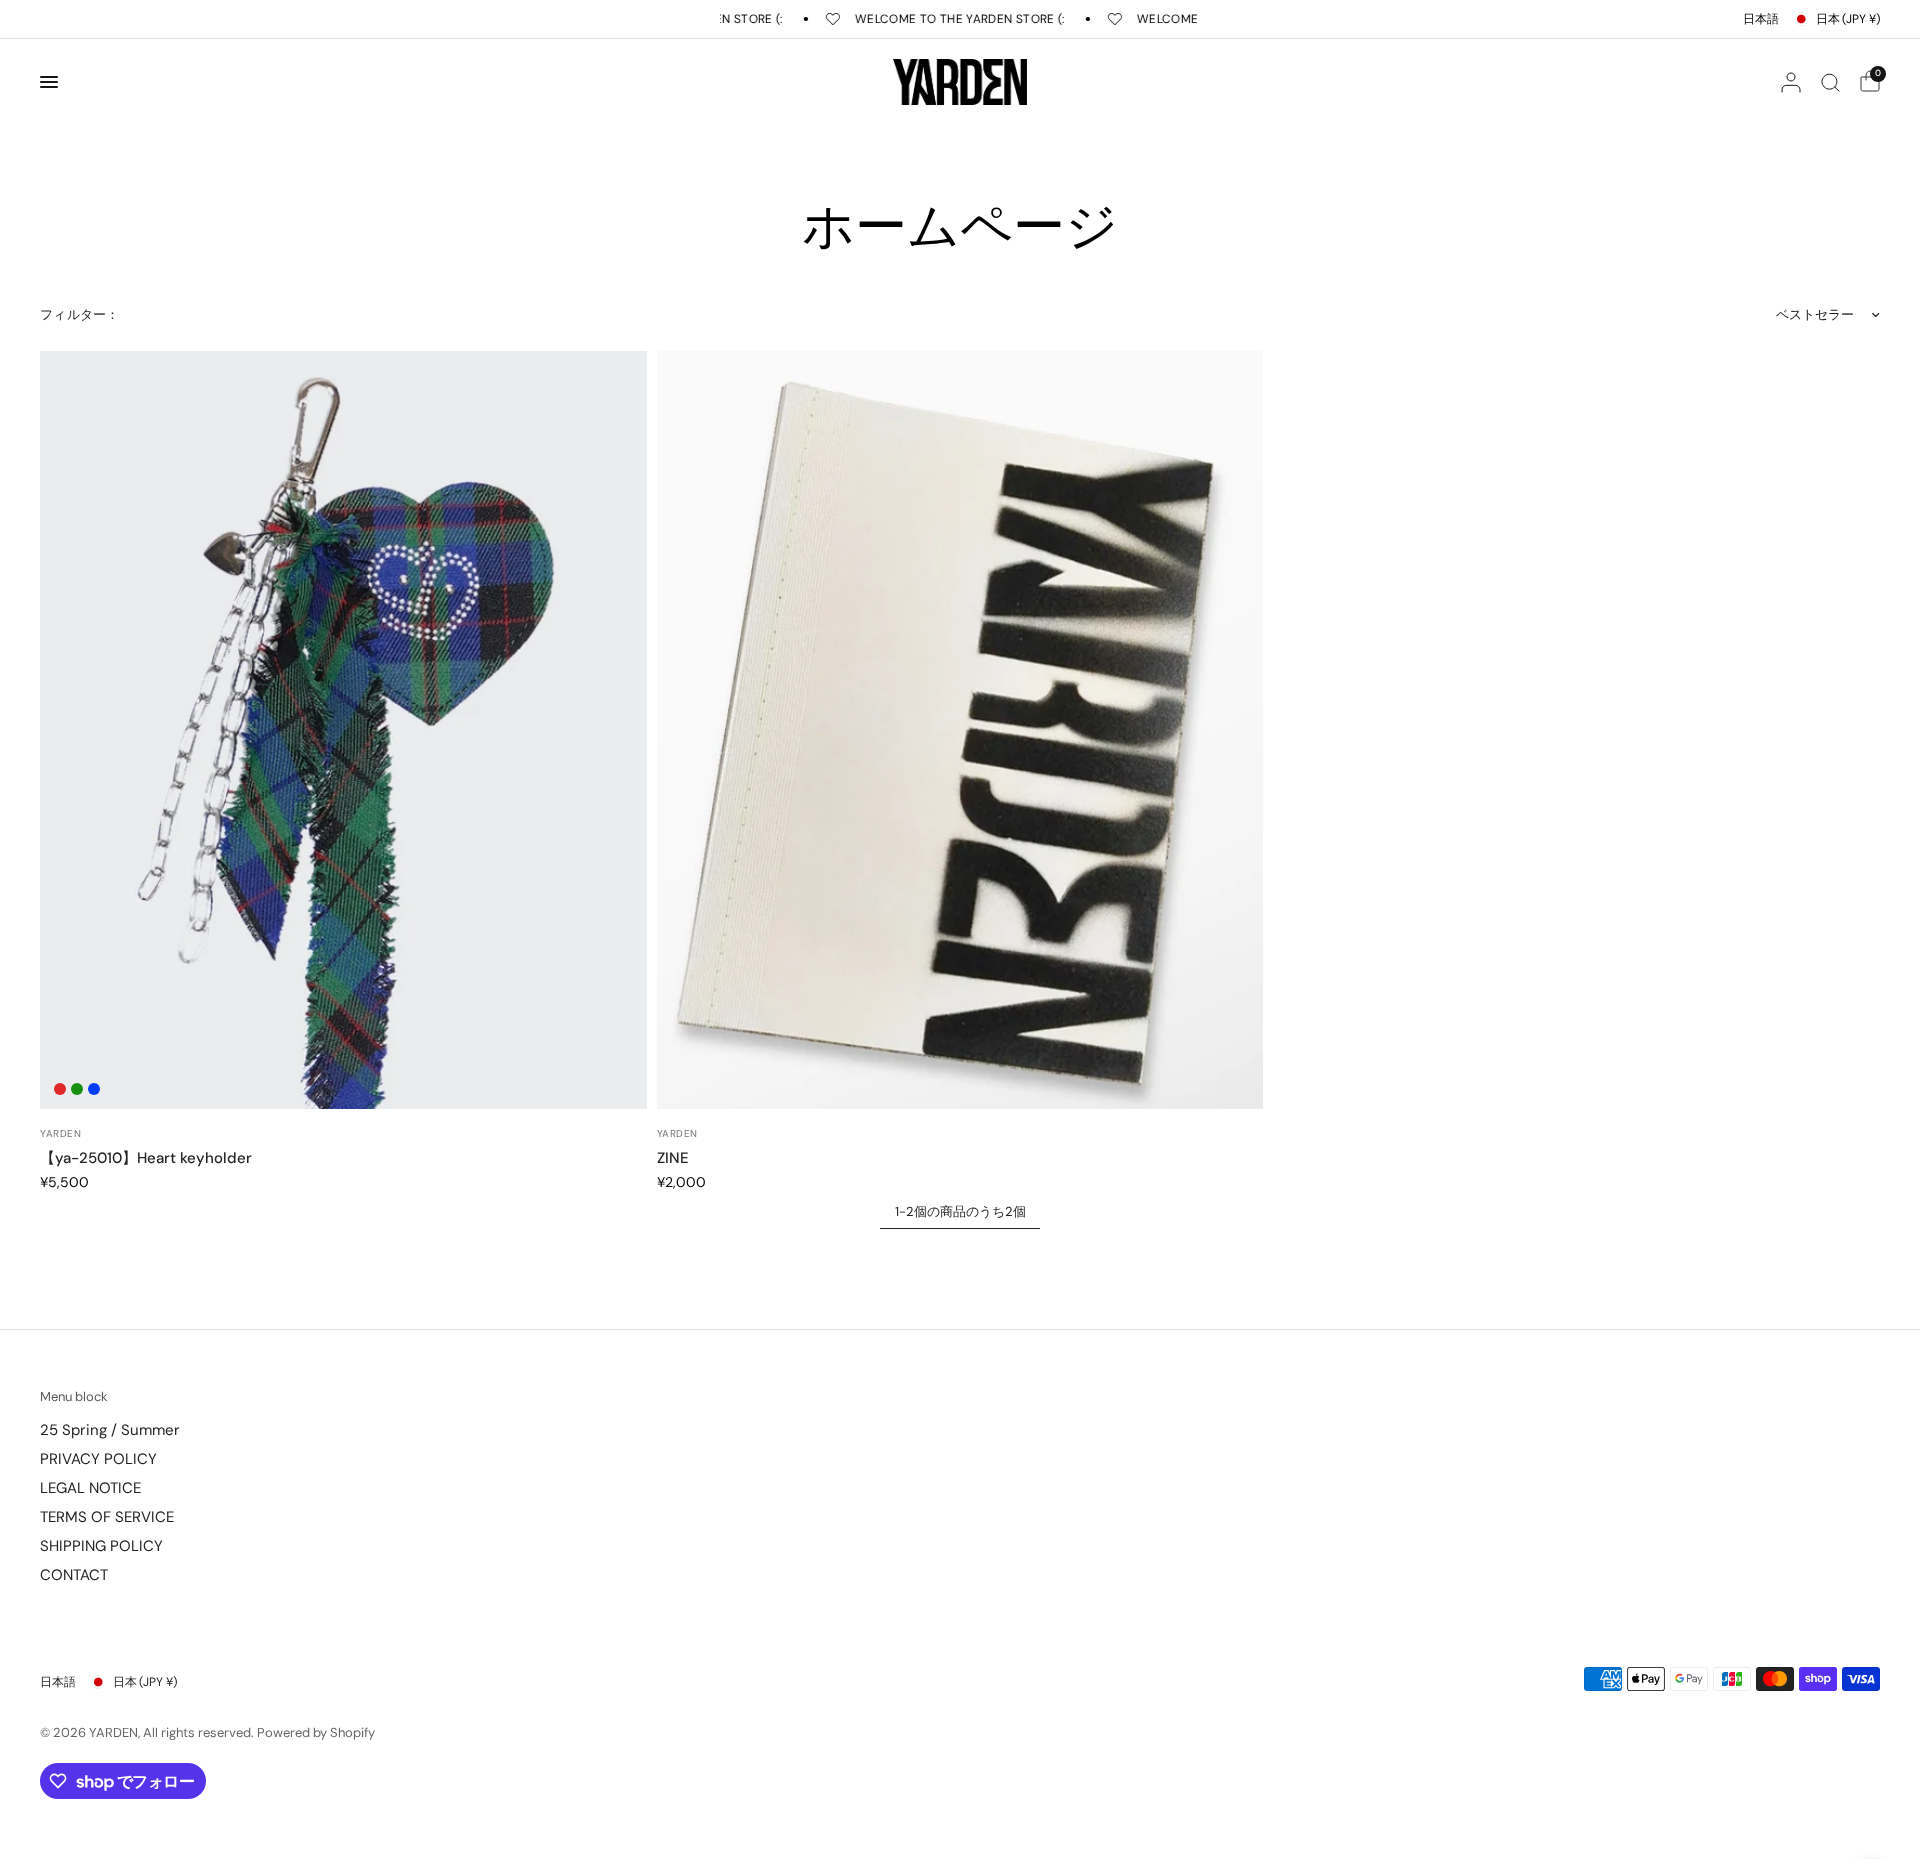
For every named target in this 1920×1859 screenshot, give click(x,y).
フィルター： (80, 314)
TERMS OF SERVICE (107, 1517)
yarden (60, 1133)
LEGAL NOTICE (90, 1488)
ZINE (673, 1158)
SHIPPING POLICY (101, 1546)
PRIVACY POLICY (98, 1459)
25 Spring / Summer (110, 1430)
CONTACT (74, 1575)
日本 (1848, 19)
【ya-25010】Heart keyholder (146, 1158)
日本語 (1761, 19)
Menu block (74, 1396)
